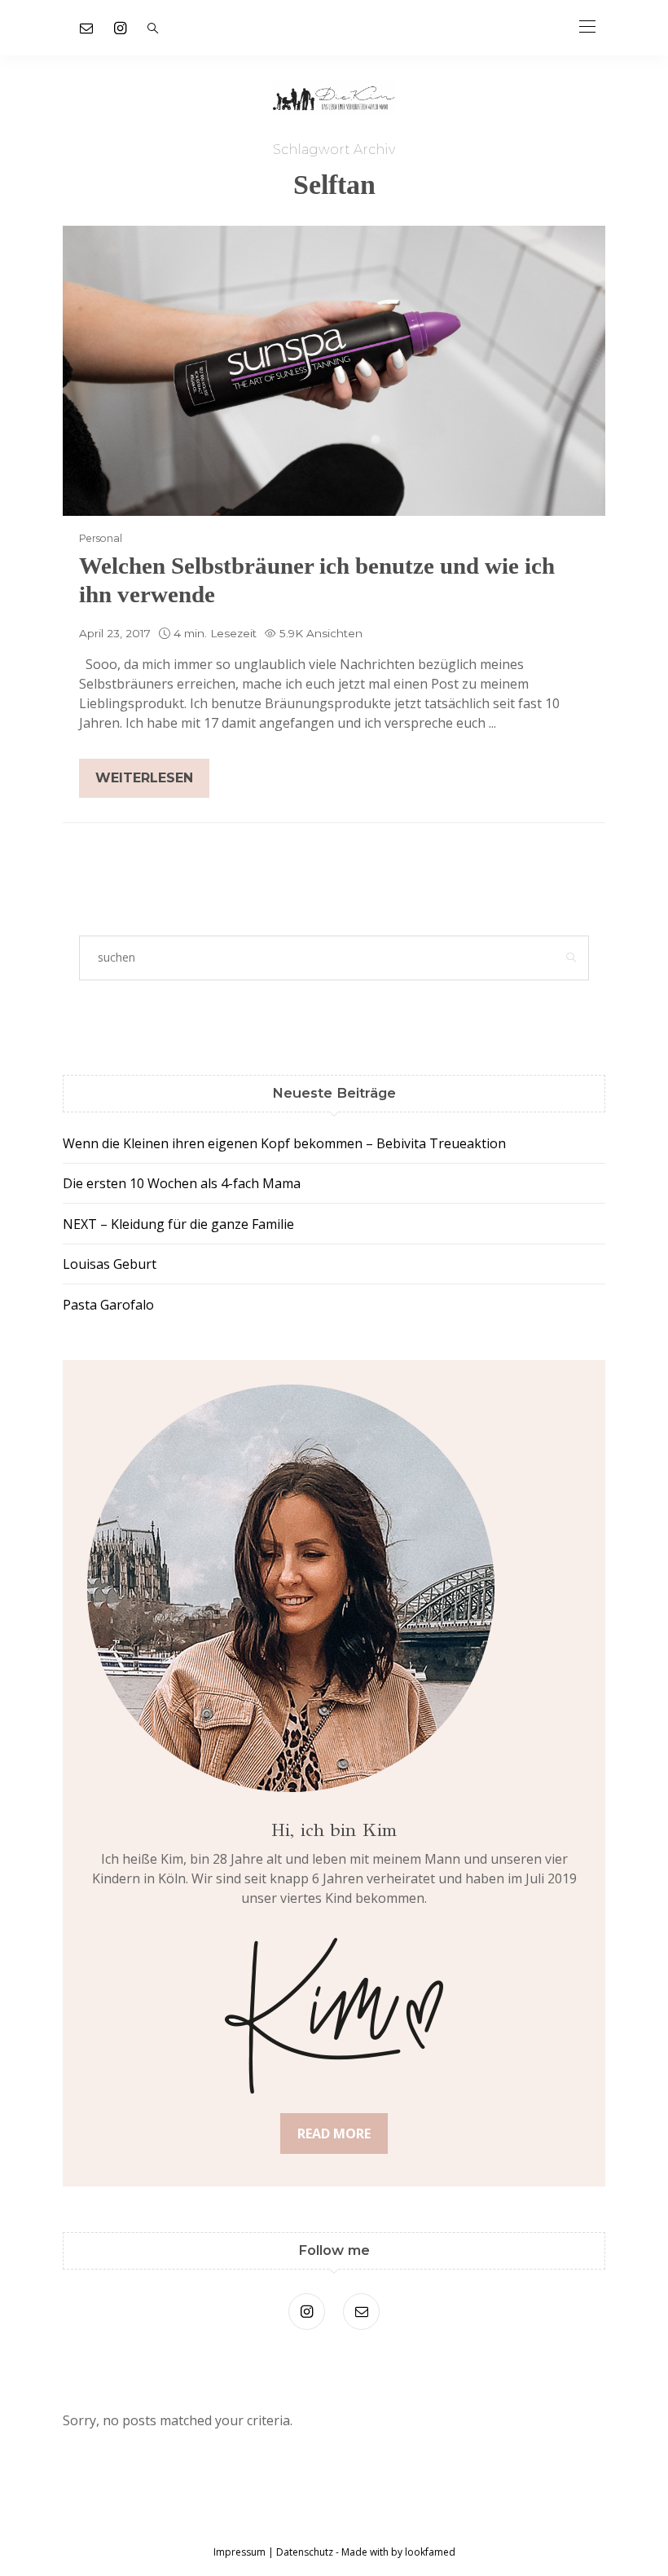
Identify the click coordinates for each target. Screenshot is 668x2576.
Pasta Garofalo (108, 1305)
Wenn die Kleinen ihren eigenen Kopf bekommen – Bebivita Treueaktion (284, 1143)
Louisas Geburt (110, 1264)
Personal (101, 538)
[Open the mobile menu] (587, 27)
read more (334, 2133)
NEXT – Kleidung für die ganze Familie (178, 1224)
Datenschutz (305, 2552)
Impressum (240, 2552)
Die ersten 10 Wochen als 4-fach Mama (182, 1183)
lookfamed (429, 2552)
